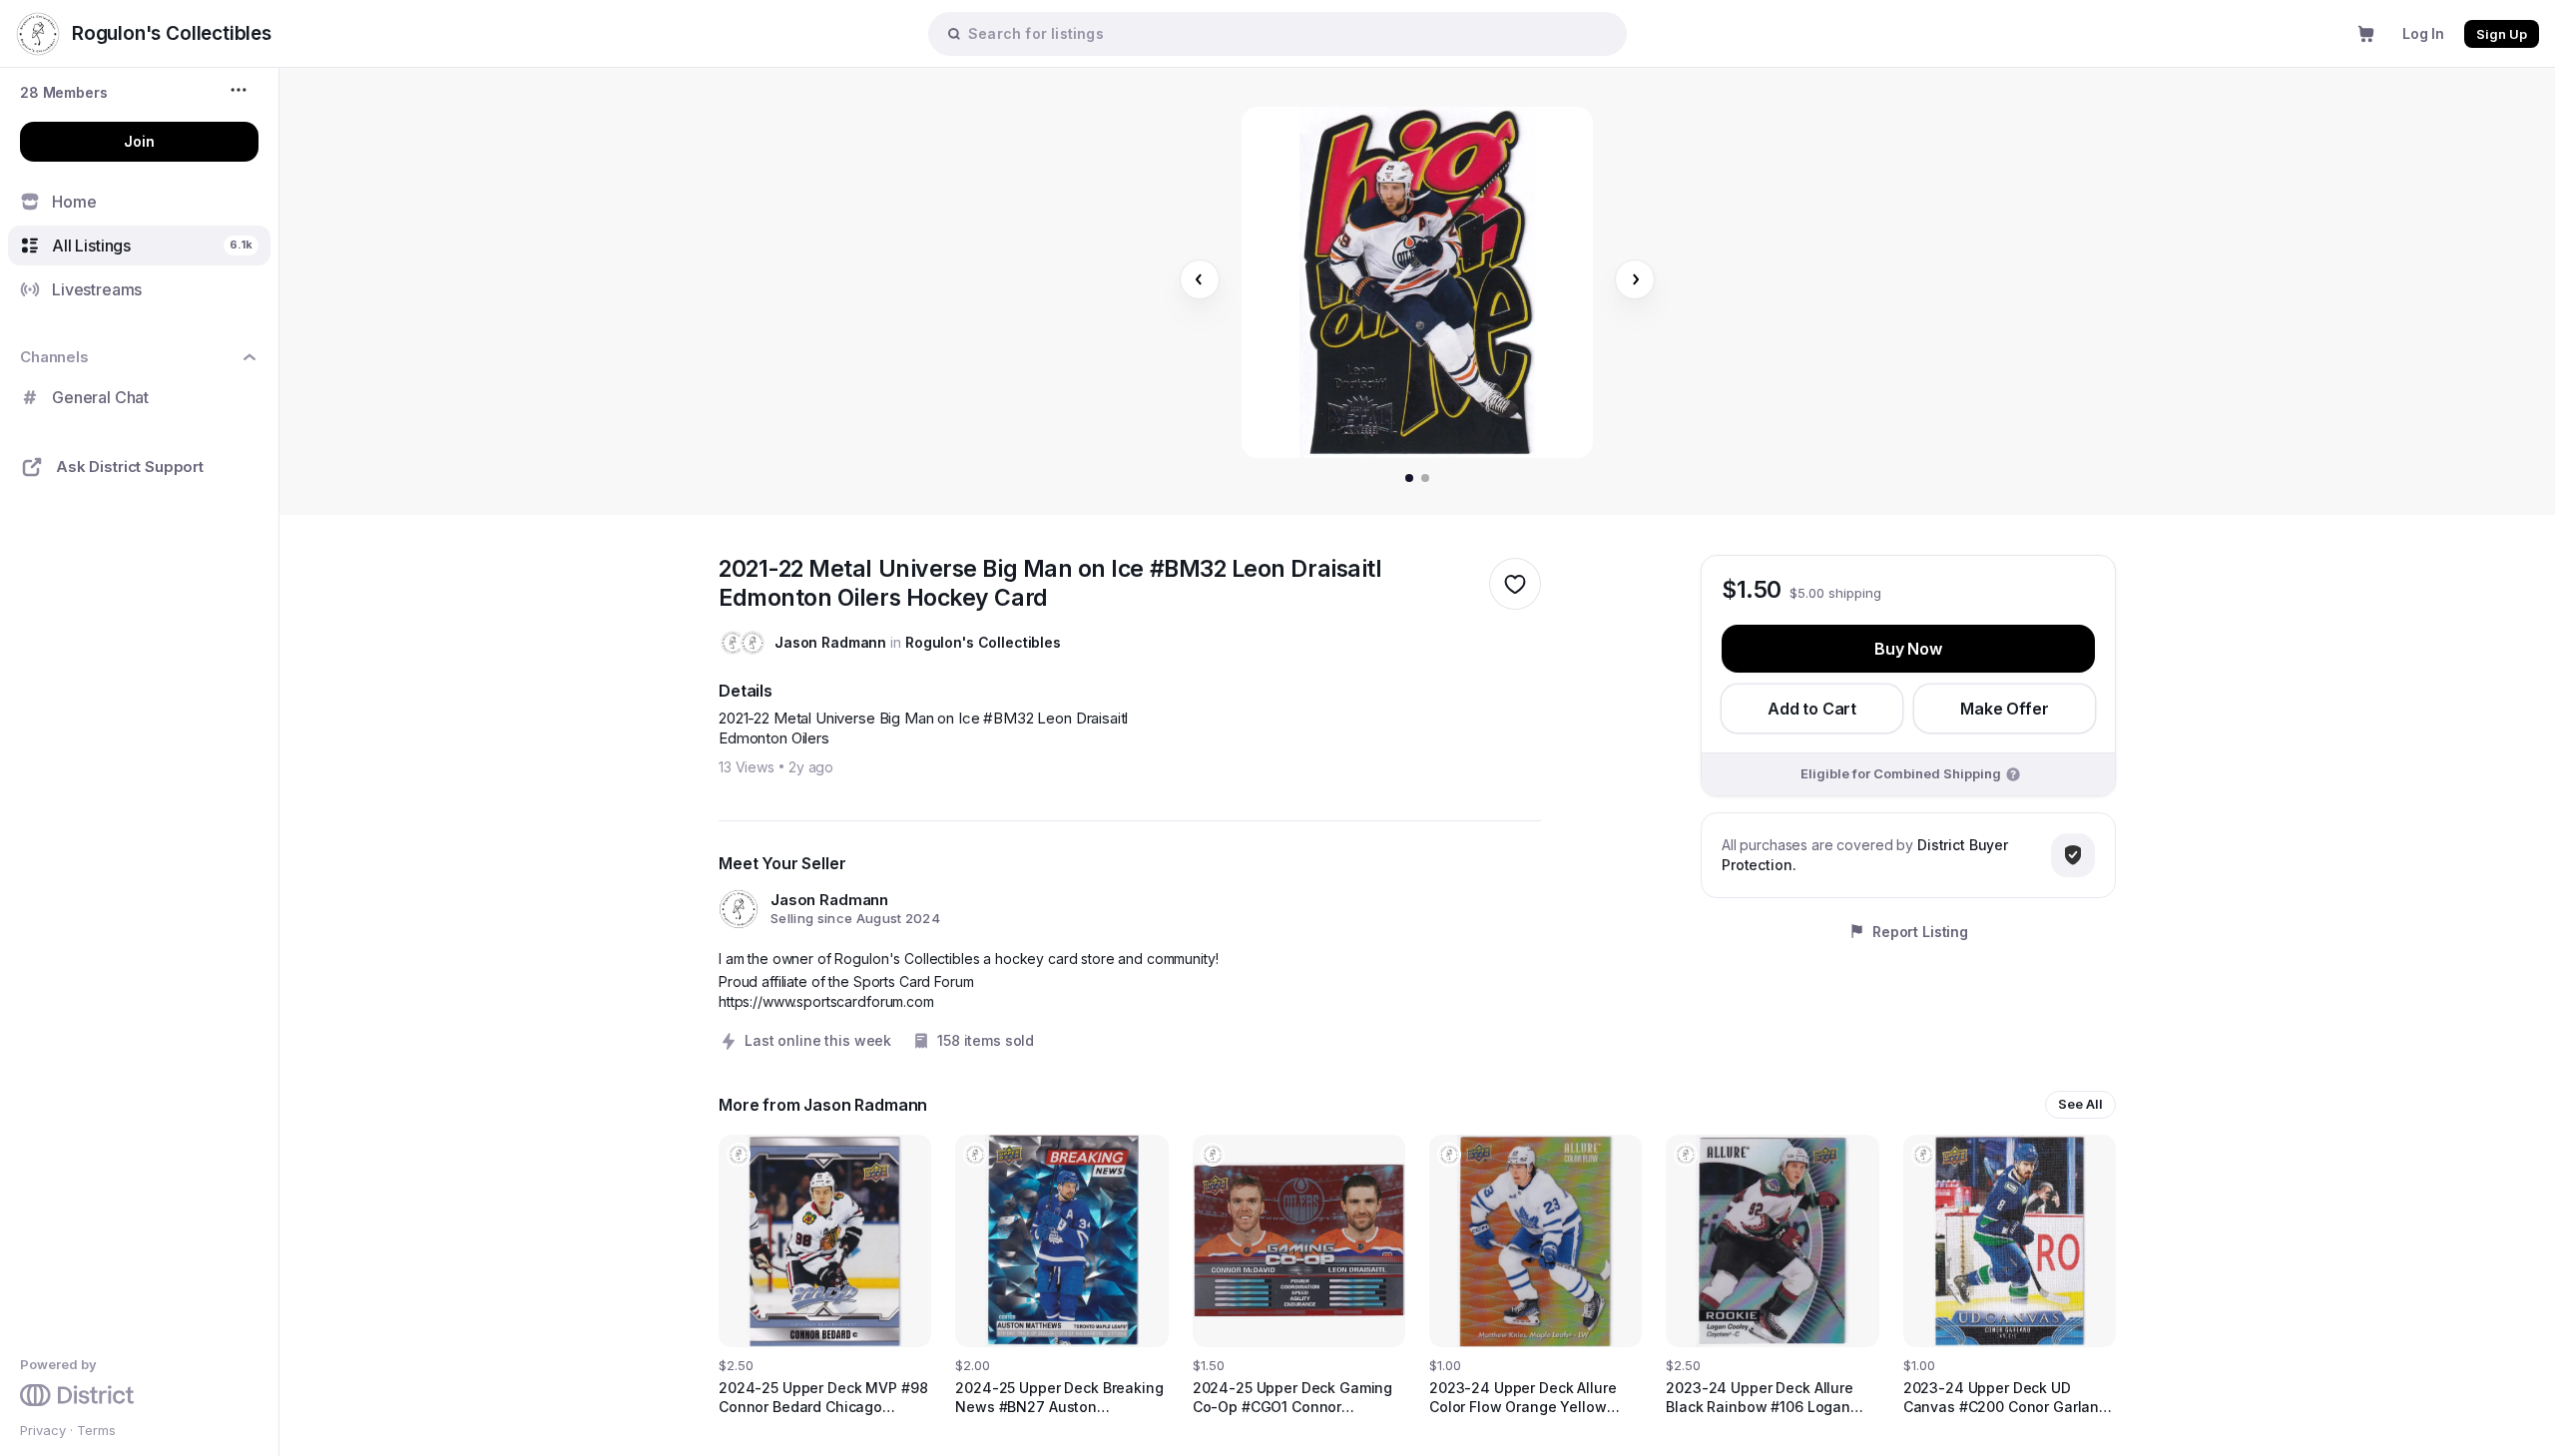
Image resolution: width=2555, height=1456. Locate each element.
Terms (96, 1430)
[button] (64, 92)
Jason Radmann (830, 642)
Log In (2423, 33)
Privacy (43, 1430)
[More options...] (241, 90)
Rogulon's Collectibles (983, 642)
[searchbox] (1287, 33)
